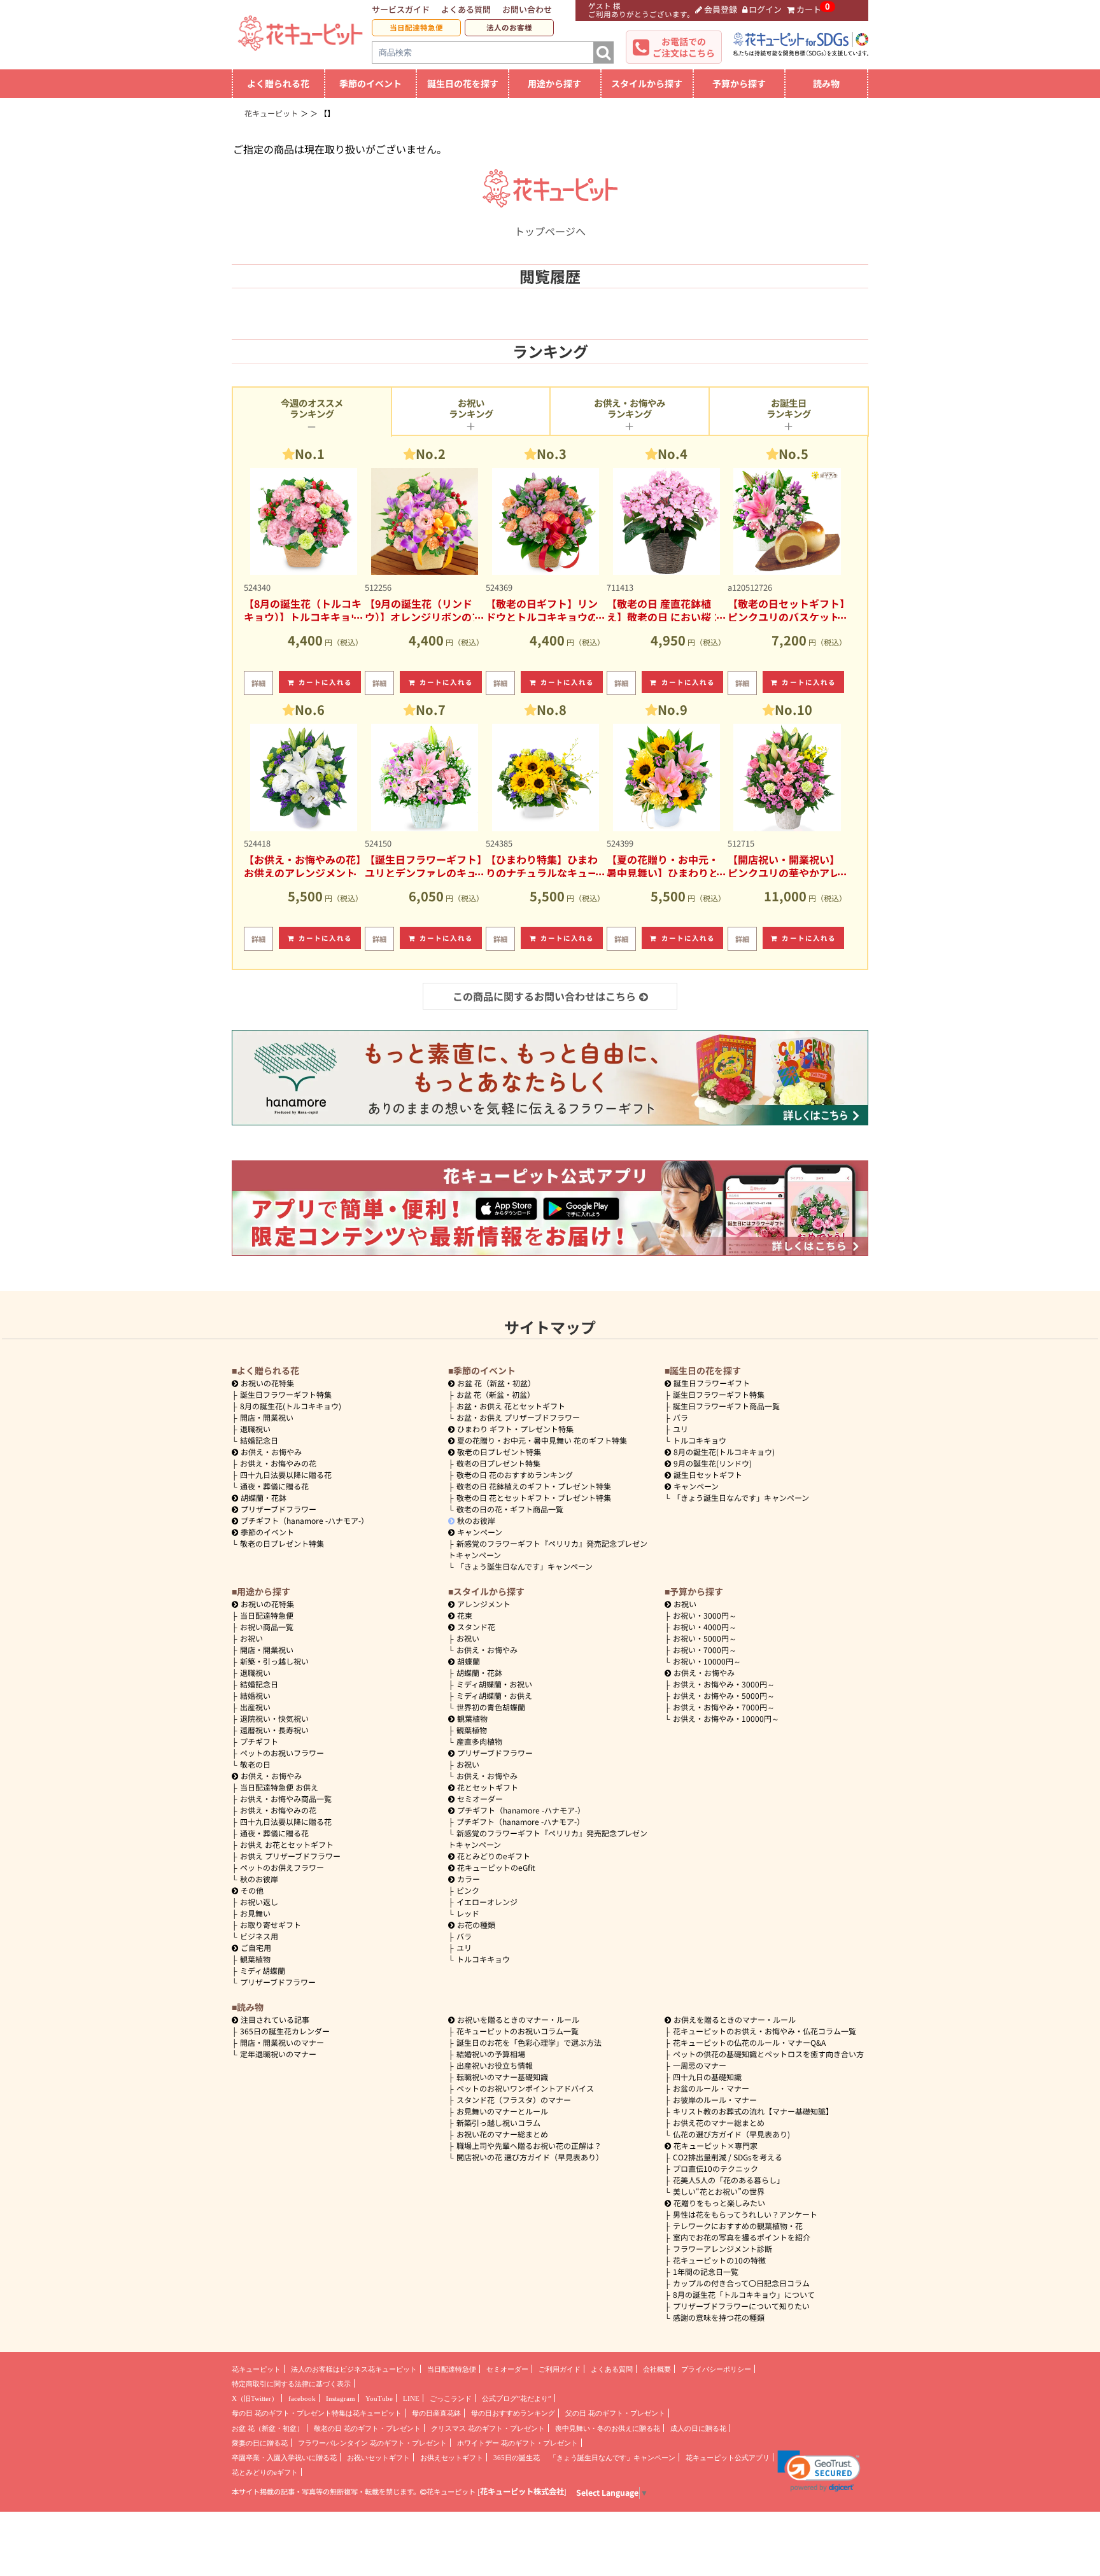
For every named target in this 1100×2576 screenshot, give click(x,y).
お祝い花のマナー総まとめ (502, 2134)
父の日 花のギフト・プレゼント (615, 2413)
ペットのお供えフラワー (282, 1867)
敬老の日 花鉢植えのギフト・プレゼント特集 (534, 1486)
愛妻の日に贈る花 (260, 2443)
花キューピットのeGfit (496, 1867)
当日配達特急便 (416, 27)
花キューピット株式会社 (522, 2491)
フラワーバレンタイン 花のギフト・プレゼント (372, 2443)
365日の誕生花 (517, 2458)
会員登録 (721, 9)
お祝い (251, 1638)
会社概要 (657, 2369)
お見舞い (255, 1913)
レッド (468, 1913)
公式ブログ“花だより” (517, 2398)
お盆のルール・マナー (711, 2088)
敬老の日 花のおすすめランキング (515, 1475)
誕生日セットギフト (708, 1475)
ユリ (680, 1429)
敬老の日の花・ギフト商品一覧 (510, 1509)
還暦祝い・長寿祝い (274, 1730)
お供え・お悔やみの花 (278, 1463)
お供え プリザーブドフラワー (290, 1856)
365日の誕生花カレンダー (285, 2031)
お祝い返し (259, 1902)
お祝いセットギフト (378, 2458)
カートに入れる (326, 682)
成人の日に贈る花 (698, 2428)
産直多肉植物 (479, 1741)
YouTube (379, 2398)
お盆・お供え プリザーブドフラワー (518, 1417)
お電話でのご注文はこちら (684, 47)
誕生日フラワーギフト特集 (286, 1394)
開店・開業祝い (267, 1417)
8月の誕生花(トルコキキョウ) (291, 1406)
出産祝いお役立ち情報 (495, 2065)
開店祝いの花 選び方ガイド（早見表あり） (530, 2157)
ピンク (468, 1890)
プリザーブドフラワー (279, 1509)
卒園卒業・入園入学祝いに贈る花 (284, 2458)
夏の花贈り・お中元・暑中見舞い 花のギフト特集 (542, 1440)
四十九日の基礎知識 (707, 2077)
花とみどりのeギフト (494, 1856)
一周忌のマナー (700, 2065)
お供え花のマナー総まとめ (719, 2122)
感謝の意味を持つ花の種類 (719, 2317)
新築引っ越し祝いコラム (498, 2122)
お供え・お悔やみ (271, 1452)
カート (809, 9)
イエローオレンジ (487, 1902)
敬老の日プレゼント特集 (282, 1543)
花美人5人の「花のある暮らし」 (729, 2180)
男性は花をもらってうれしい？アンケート (745, 2214)
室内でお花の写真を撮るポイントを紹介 (742, 2237)
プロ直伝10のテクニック (716, 2168)
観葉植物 (255, 1959)
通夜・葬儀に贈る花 (274, 1486)
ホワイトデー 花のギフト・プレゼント (518, 2443)
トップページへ (550, 231)
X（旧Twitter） (255, 2398)
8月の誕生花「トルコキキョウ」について (744, 2294)
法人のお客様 (509, 27)
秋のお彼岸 (476, 1520)
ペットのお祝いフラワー (282, 1753)
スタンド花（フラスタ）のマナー (514, 2100)
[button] (819, 2471)
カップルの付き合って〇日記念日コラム (741, 2283)
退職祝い (255, 1429)
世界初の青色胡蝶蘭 (491, 1707)
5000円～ (705, 1638)
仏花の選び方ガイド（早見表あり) (731, 2134)
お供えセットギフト (452, 2458)
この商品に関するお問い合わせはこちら (544, 996)
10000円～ (707, 1661)
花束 (465, 1615)
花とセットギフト (488, 1787)
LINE (411, 2398)
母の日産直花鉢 (436, 2413)
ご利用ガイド (560, 2369)
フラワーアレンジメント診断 (723, 2249)
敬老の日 (255, 1764)
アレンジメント (484, 1604)
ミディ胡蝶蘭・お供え (494, 1695)
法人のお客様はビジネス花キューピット (354, 2369)
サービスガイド (401, 9)
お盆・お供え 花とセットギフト (511, 1406)
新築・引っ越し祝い (274, 1661)
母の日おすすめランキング (513, 2413)
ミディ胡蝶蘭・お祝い (494, 1684)
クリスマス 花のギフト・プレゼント (488, 2428)
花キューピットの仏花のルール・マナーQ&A (749, 2042)
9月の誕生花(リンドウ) (713, 1463)
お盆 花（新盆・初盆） (496, 1394)
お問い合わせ (527, 9)
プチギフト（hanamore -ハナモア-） (305, 1520)
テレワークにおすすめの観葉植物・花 (738, 2226)
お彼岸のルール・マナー (715, 2100)
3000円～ (705, 1615)
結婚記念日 (259, 1440)
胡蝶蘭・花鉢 (264, 1497)
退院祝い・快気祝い (274, 1718)
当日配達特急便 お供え (279, 1787)
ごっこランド (451, 2398)
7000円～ (705, 1650)
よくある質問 (466, 9)
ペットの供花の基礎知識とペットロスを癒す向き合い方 (768, 2054)
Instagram (341, 2398)
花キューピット (256, 2369)
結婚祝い (255, 1695)
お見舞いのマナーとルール (502, 2111)
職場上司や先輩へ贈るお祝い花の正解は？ (529, 2145)
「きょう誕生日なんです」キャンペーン (525, 1566)
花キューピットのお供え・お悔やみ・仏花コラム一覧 (765, 2031)
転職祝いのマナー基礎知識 (502, 2077)
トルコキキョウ (700, 1440)
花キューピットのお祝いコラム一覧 (518, 2031)
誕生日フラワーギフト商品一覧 (726, 1406)
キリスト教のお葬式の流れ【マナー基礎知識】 (753, 2111)
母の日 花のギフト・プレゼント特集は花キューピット (317, 2413)
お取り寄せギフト (271, 1925)
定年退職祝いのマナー (278, 2054)
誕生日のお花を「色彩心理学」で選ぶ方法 (529, 2042)
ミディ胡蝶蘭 (263, 1970)
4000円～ (705, 1627)
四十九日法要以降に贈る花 (286, 1475)
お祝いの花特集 (267, 1383)
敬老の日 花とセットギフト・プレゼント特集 (534, 1497)
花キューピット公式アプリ (728, 2458)
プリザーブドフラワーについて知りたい (741, 2306)
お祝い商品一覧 (267, 1627)
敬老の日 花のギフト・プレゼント (367, 2428)
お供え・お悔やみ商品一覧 (286, 1798)
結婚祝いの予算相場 (491, 2054)
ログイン (765, 9)
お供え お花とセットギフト (287, 1844)
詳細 (258, 683)
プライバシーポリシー (716, 2369)
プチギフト (259, 1741)
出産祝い (255, 1707)
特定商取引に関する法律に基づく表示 (291, 2384)
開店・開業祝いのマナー (282, 2042)
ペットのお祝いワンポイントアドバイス (525, 2088)
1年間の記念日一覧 (706, 2271)
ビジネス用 (259, 1936)
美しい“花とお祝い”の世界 (719, 2191)
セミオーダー (480, 1798)
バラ (680, 1417)
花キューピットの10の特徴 (719, 2260)
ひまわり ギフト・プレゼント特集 (515, 1429)
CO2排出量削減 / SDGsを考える (728, 2157)
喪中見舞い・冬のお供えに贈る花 (608, 2428)
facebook (302, 2398)
